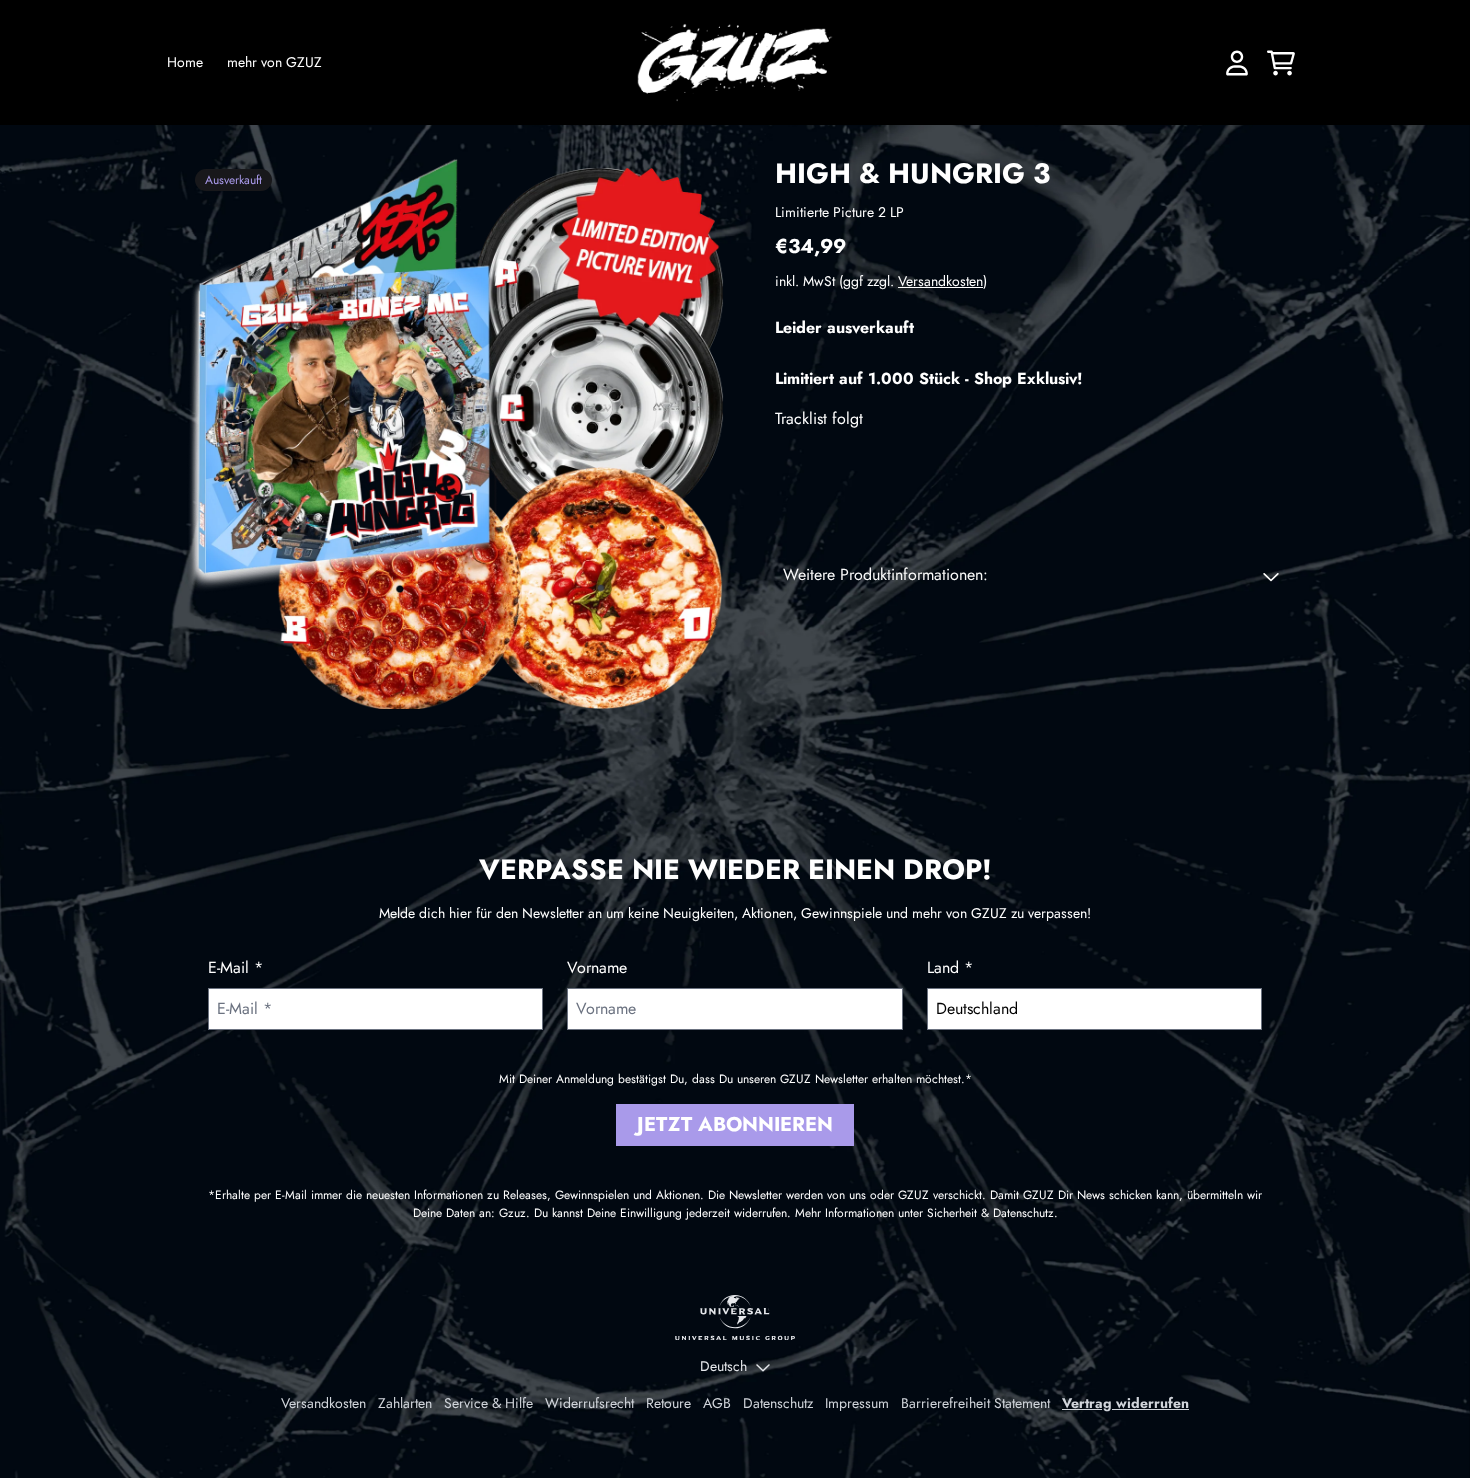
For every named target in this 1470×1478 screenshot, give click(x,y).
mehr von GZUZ (274, 62)
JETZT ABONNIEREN (735, 1124)
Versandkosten (940, 282)
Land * (950, 967)
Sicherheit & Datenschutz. (992, 1213)
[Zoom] (459, 433)
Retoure (668, 1403)
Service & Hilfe (488, 1403)
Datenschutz (778, 1403)
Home (185, 62)
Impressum (857, 1403)
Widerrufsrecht (589, 1403)
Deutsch (723, 1366)
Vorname (597, 967)
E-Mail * (235, 967)
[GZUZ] (735, 62)
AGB (717, 1403)
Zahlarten (405, 1403)
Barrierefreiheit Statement (975, 1403)
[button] (1031, 576)
